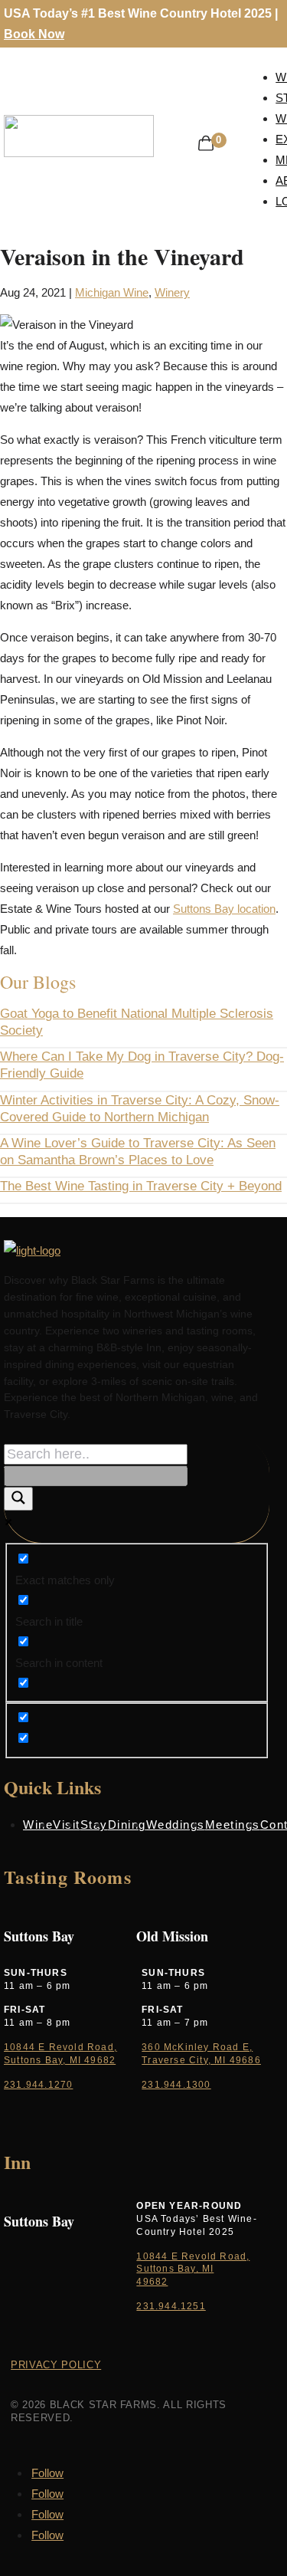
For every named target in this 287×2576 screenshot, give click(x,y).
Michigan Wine (112, 292)
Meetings (233, 1825)
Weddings (176, 1825)
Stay (94, 1825)
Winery (172, 292)
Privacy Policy (56, 2365)
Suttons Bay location (224, 909)
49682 (152, 2282)
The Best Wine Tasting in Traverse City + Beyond (141, 1186)
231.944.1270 (38, 2085)
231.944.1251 (171, 2306)
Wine (38, 1825)
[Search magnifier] (18, 1499)
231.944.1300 (176, 2085)
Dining (127, 1825)
